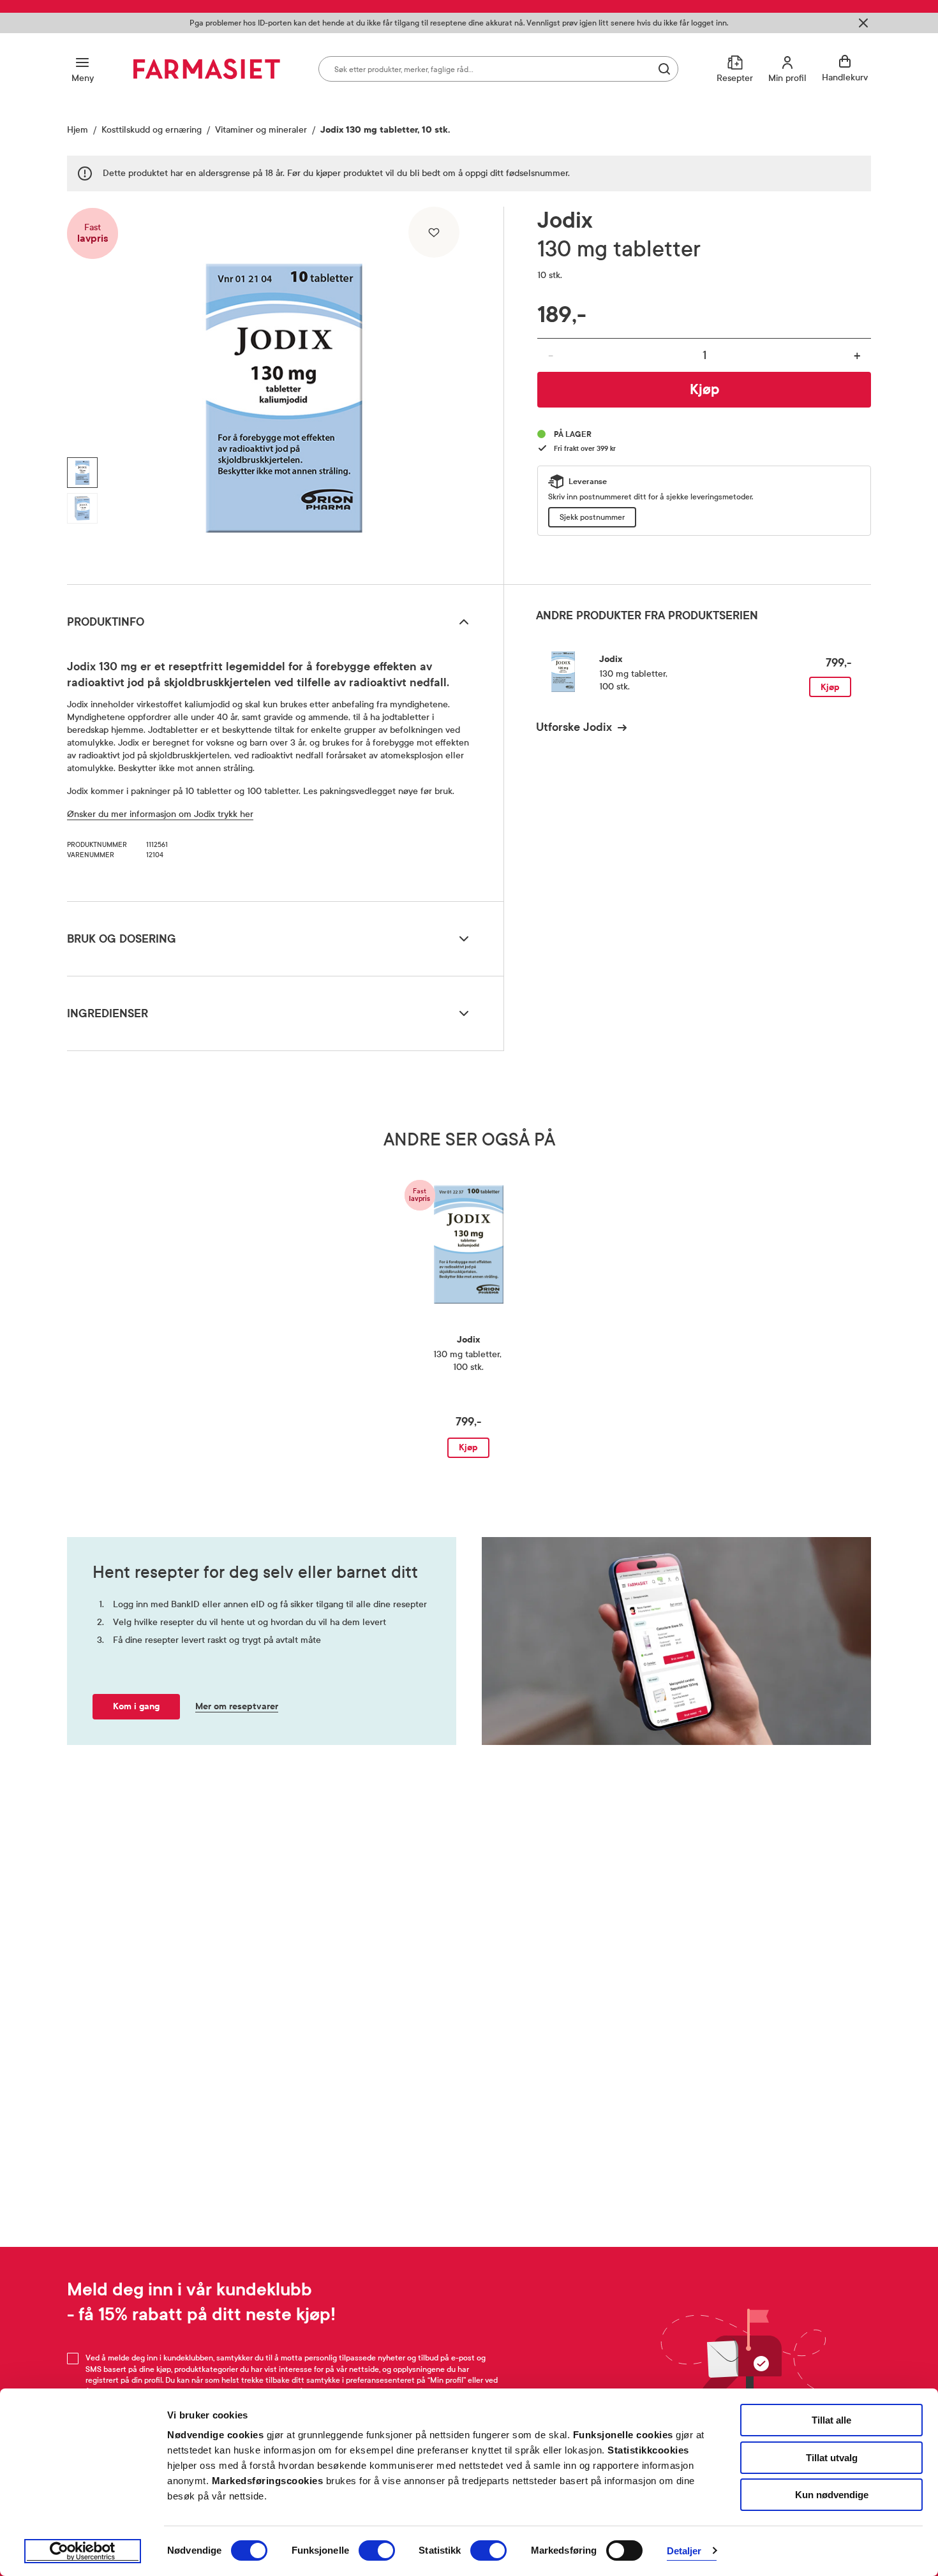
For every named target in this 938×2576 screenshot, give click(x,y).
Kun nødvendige (832, 2495)
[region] (284, 391)
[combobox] (498, 69)
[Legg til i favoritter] (434, 232)
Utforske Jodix (574, 727)
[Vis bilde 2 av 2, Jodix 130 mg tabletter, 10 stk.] (82, 508)
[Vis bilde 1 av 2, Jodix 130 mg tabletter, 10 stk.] (82, 473)
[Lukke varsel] (863, 23)
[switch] (377, 2550)
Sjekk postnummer (592, 517)
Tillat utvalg (832, 2458)
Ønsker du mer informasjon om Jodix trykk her (160, 814)
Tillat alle (831, 2420)
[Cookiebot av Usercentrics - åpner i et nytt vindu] (83, 2551)
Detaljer (684, 2551)
